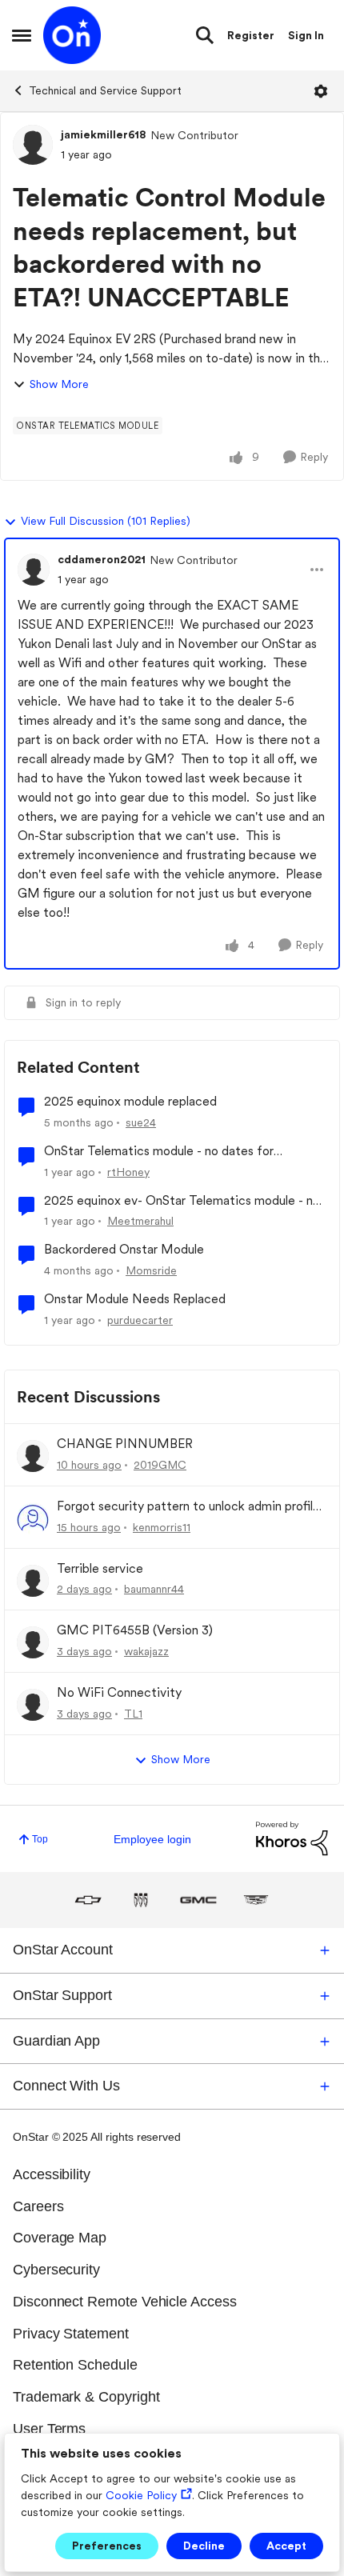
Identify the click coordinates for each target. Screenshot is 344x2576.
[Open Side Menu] (22, 35)
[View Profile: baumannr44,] (33, 1581)
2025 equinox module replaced (130, 1101)
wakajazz (146, 1651)
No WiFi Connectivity (119, 1692)
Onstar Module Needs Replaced (135, 1299)
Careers (38, 2206)
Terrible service (100, 1568)
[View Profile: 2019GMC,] (33, 1456)
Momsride (151, 1270)
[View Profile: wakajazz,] (33, 1642)
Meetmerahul (140, 1221)
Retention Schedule (75, 2365)
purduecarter (140, 1320)
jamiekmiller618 (104, 134)
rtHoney (128, 1172)
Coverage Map (60, 2238)
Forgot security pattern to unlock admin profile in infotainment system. (188, 1507)
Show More (59, 384)
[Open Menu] (321, 91)
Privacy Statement (71, 2334)
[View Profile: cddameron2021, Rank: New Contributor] (34, 570)
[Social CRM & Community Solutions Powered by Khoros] (292, 1838)
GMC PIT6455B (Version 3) (135, 1630)
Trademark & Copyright (86, 2397)
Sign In (306, 35)
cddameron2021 (102, 559)
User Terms (49, 2429)
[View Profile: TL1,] (33, 1705)
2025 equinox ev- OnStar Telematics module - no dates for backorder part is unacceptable (182, 1201)
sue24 (141, 1122)
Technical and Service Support (105, 90)
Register (251, 35)
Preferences (107, 2546)
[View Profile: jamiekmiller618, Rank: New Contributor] (33, 145)
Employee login (152, 1839)
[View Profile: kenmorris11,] (33, 1518)
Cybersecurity (56, 2270)
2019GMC (160, 1465)
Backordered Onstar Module (124, 1249)
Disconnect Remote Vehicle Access (125, 2302)
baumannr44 (154, 1589)
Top (40, 1839)
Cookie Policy (141, 2495)
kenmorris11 (162, 1527)
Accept (286, 2546)
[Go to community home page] (72, 35)
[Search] (205, 35)
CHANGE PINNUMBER (125, 1444)
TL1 (133, 1714)
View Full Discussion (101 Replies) (106, 521)
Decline (204, 2546)
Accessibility (52, 2174)
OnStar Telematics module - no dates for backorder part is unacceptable (159, 1152)
